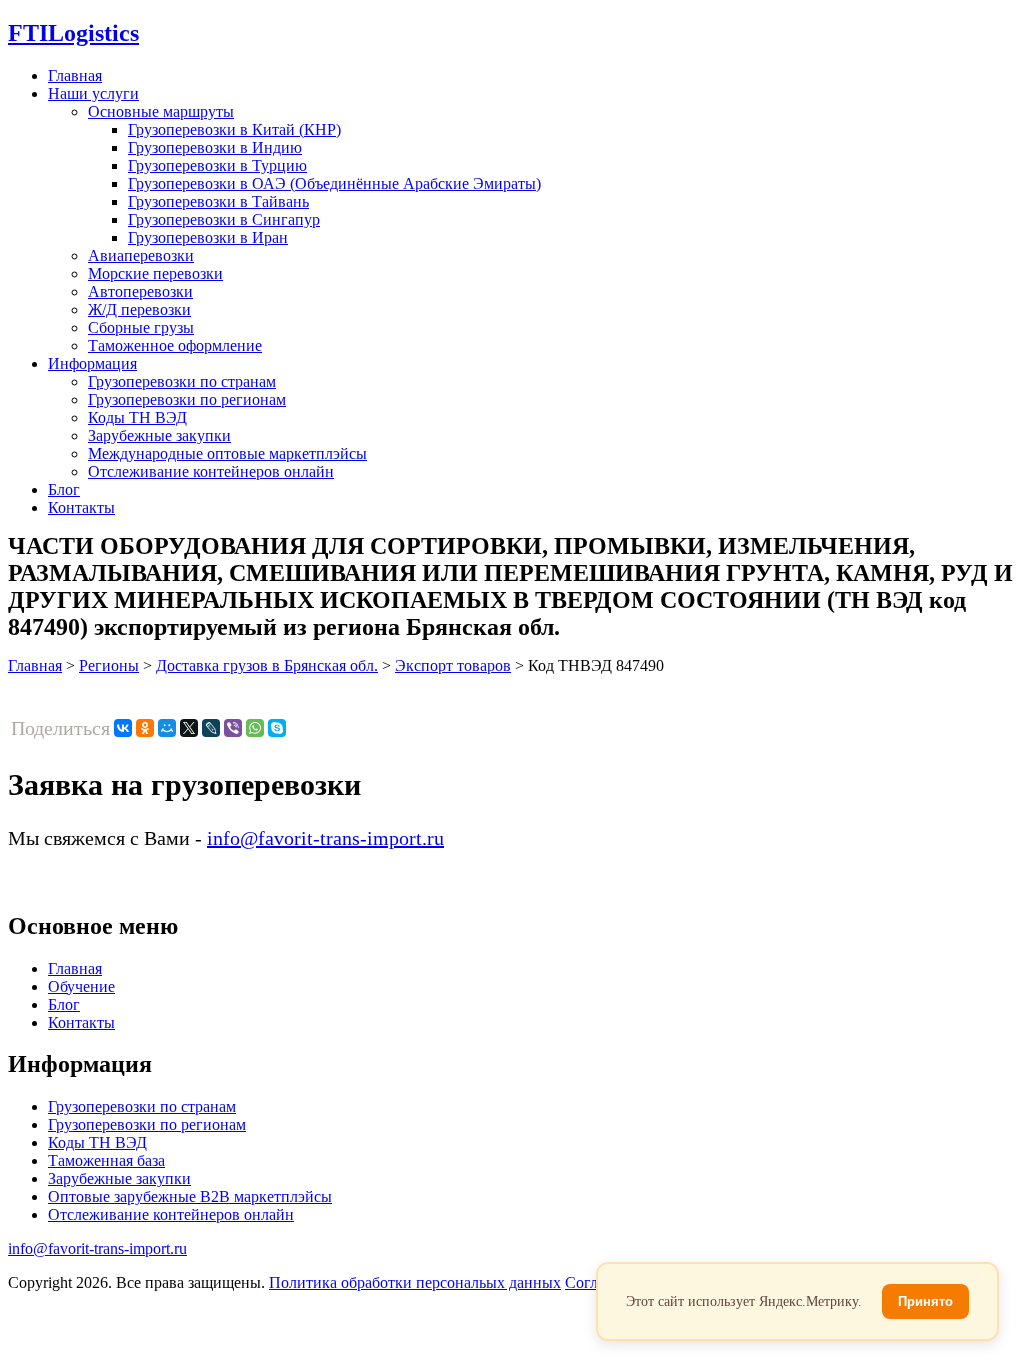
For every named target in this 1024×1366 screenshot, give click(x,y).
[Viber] (233, 728)
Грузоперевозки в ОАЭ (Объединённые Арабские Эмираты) (334, 183)
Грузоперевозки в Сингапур (224, 219)
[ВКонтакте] (123, 728)
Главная (75, 75)
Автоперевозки (140, 291)
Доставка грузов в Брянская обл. (267, 665)
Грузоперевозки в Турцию (217, 165)
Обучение (81, 986)
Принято (925, 1301)
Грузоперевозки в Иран (208, 237)
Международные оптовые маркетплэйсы (227, 453)
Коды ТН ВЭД (137, 417)
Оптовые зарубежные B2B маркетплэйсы (190, 1196)
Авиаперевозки (141, 255)
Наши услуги (93, 93)
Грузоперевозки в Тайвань (218, 201)
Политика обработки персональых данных (415, 1282)
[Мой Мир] (167, 728)
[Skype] (277, 728)
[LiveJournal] (211, 728)
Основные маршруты (161, 111)
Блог (64, 489)
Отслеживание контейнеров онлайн (211, 471)
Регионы (109, 665)
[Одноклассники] (145, 728)
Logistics (73, 33)
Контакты (81, 507)
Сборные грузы (141, 327)
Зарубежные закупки (159, 435)
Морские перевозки (155, 273)
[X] (189, 728)
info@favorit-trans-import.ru (325, 838)
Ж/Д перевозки (139, 309)
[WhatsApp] (255, 728)
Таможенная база (106, 1160)
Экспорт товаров (453, 665)
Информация (92, 363)
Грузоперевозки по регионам (187, 399)
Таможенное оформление (175, 345)
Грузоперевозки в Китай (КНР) (234, 129)
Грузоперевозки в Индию (215, 147)
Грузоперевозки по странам (182, 381)
